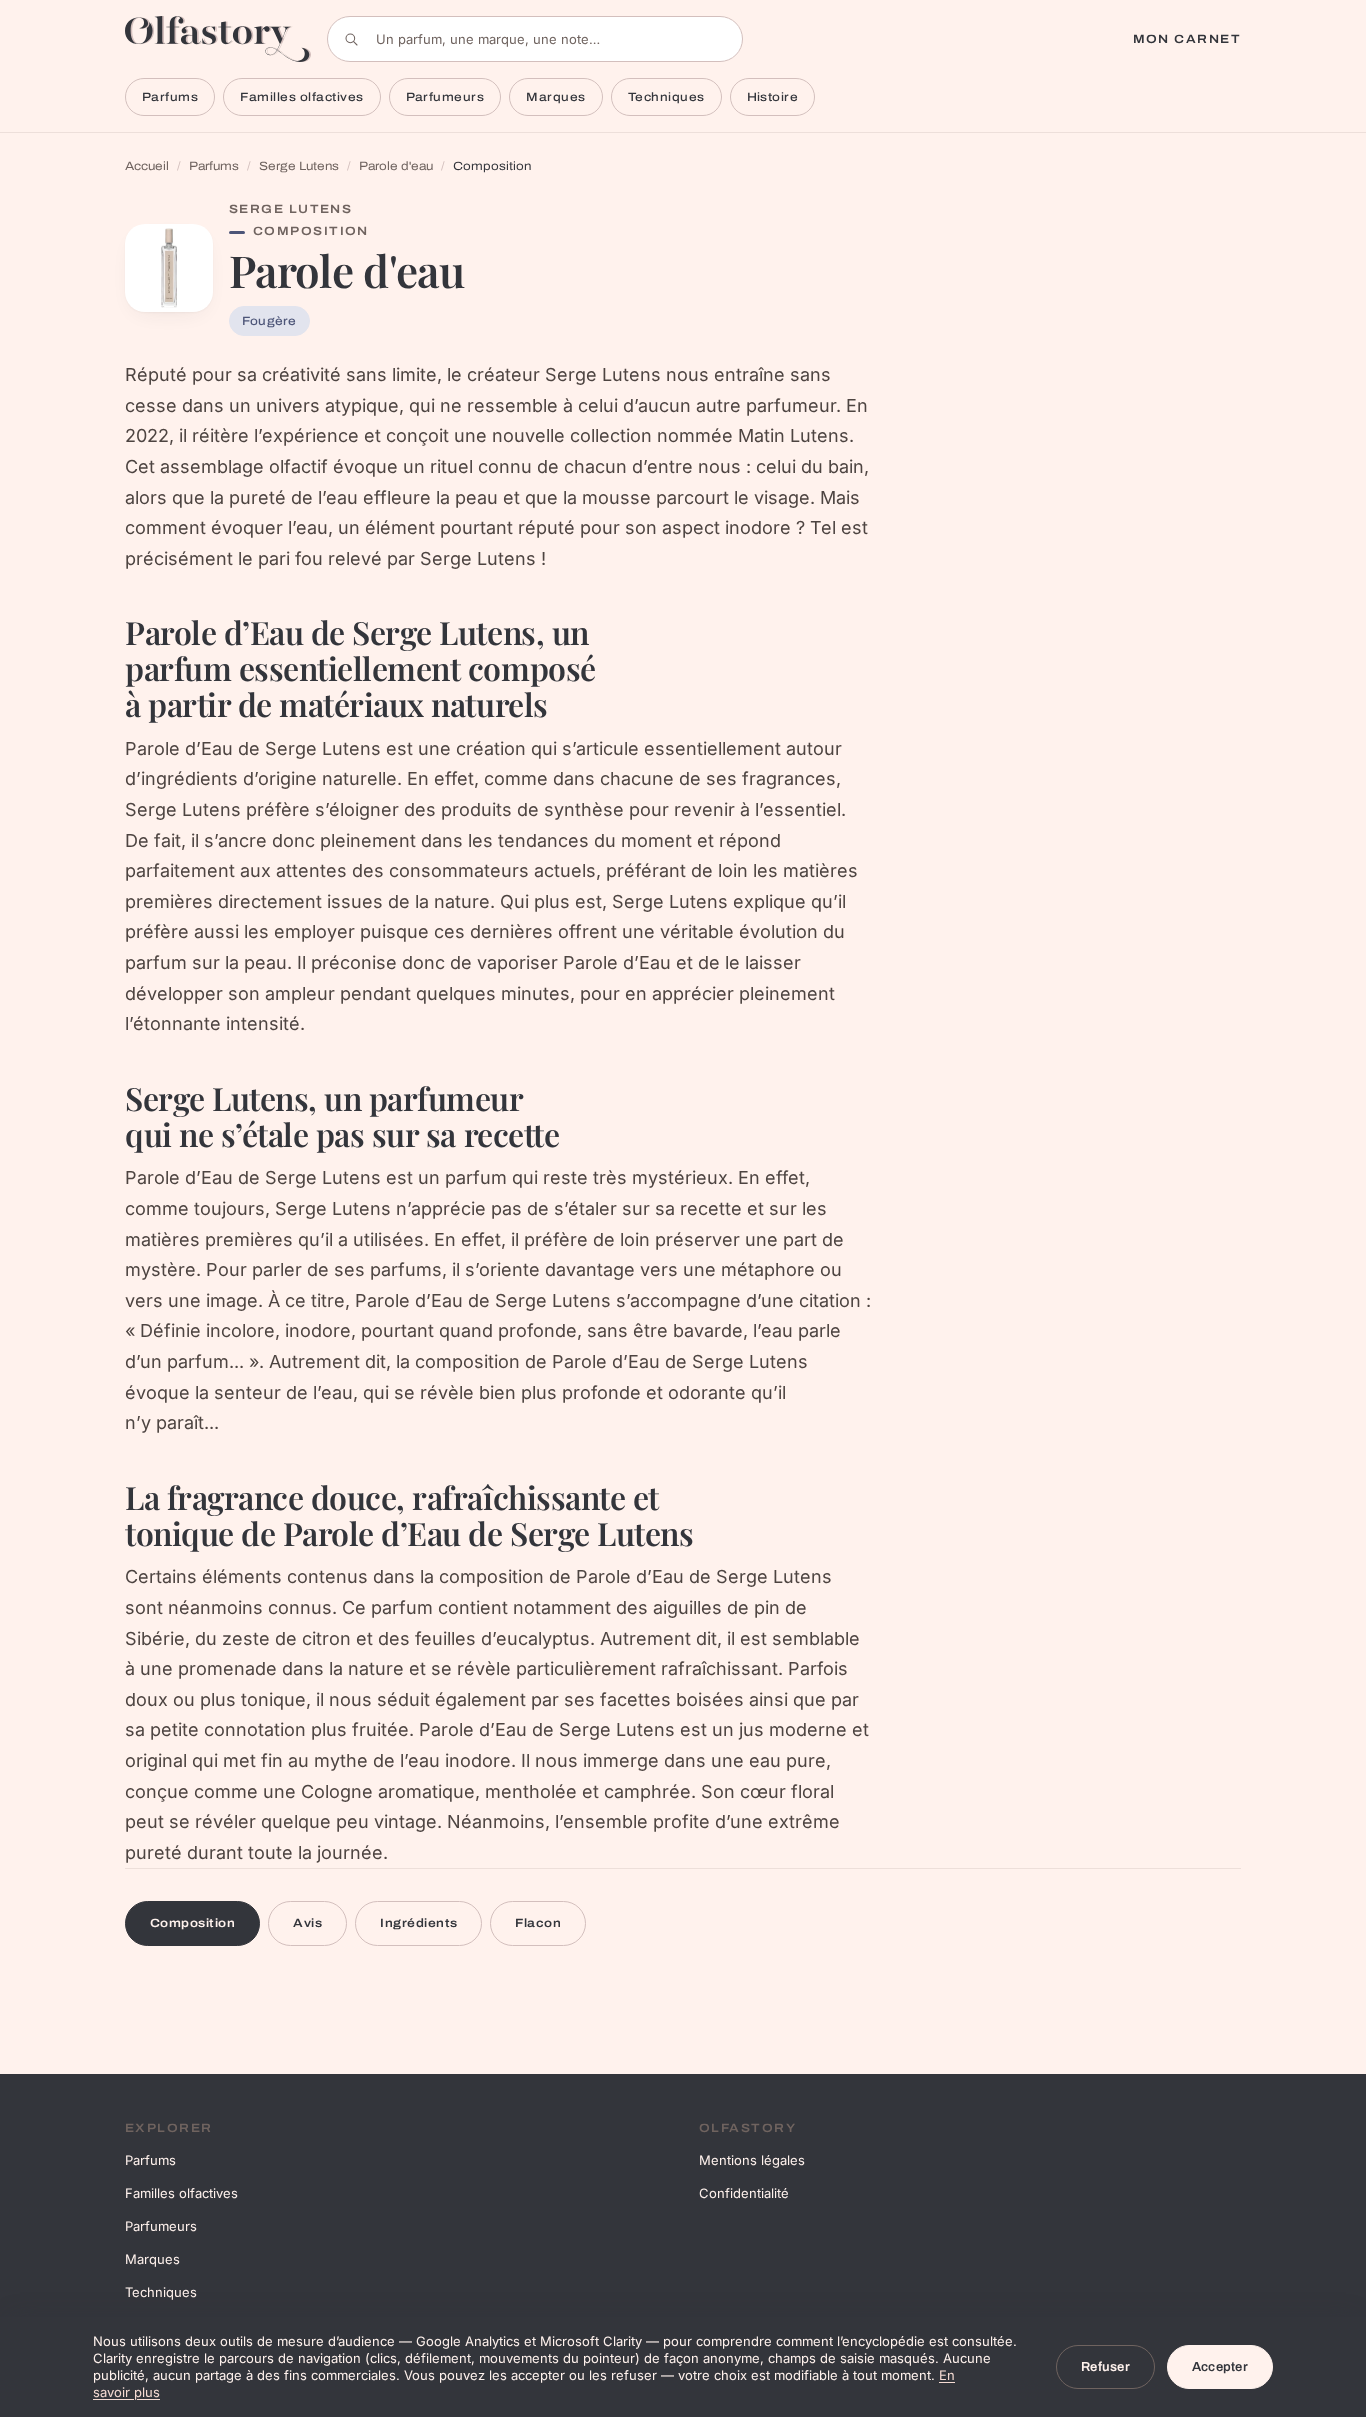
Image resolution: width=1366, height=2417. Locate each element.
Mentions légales (752, 2160)
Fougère (269, 321)
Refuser (1105, 2367)
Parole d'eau (396, 166)
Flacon (538, 1923)
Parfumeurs (445, 97)
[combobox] (535, 39)
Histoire (773, 97)
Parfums (170, 97)
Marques (555, 97)
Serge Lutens (299, 166)
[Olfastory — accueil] (218, 38)
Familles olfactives (301, 97)
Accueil (147, 166)
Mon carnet (1187, 39)
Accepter (1220, 2367)
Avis (307, 1923)
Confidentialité (744, 2193)
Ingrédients (418, 1923)
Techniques (666, 97)
